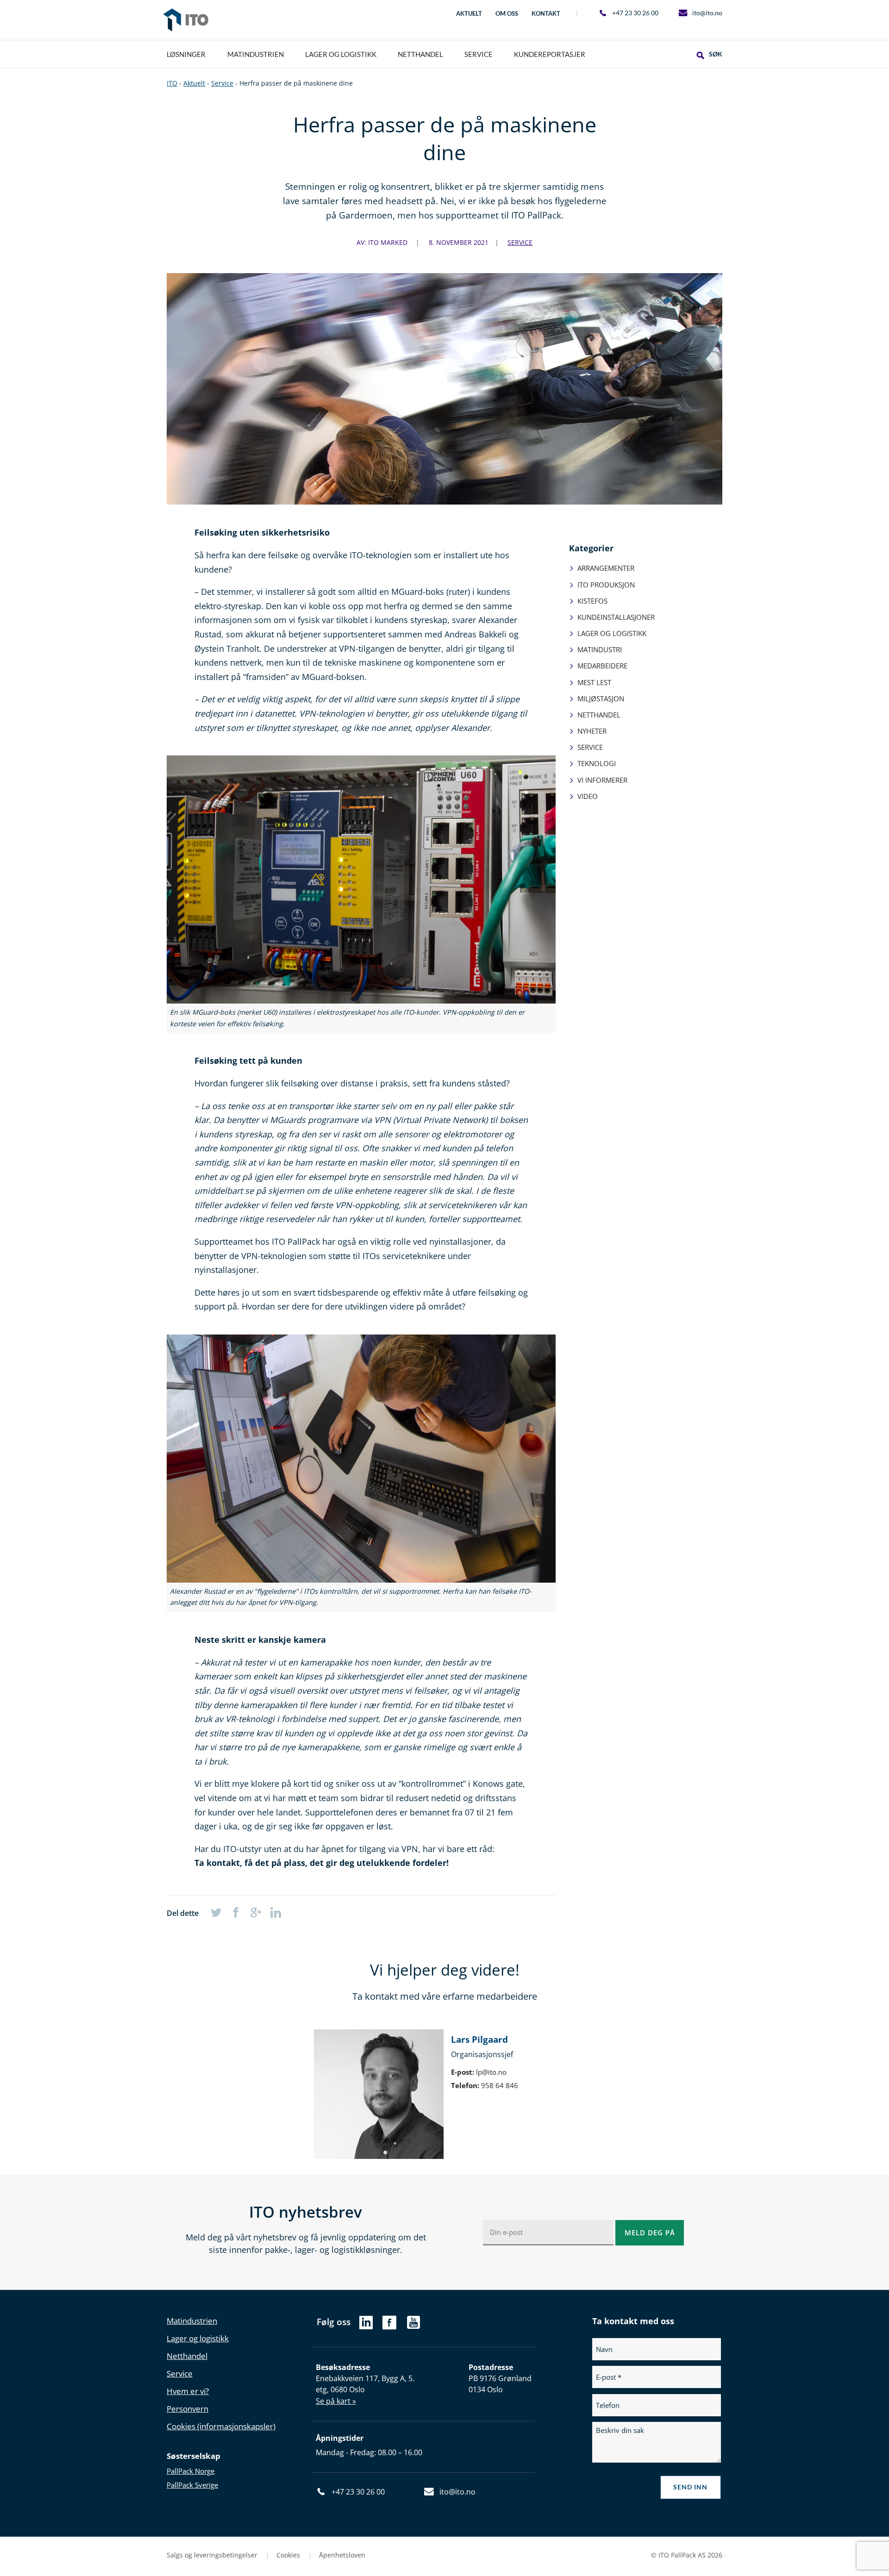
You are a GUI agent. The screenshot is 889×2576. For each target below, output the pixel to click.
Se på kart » (336, 2401)
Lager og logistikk (612, 633)
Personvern (188, 2409)
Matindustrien (192, 2321)
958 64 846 (500, 2085)
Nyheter (592, 731)
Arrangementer (606, 568)
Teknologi (597, 763)
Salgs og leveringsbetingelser (213, 2555)
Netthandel (599, 715)
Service (520, 242)
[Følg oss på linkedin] (366, 2325)
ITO (186, 20)
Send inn (690, 2487)
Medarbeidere (602, 666)
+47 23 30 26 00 (635, 13)
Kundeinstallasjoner (616, 617)
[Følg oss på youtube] (414, 2327)
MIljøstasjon (601, 699)
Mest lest (594, 682)
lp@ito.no (491, 2072)
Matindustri (600, 649)
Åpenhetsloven (342, 2555)
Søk (716, 54)
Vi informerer (602, 780)
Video (588, 796)
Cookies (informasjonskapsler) (221, 2426)
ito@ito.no (707, 13)
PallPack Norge (191, 2471)
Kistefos (592, 601)
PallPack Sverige (192, 2485)
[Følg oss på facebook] (389, 2327)
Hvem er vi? (188, 2391)
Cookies (289, 2555)
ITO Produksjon (606, 585)
